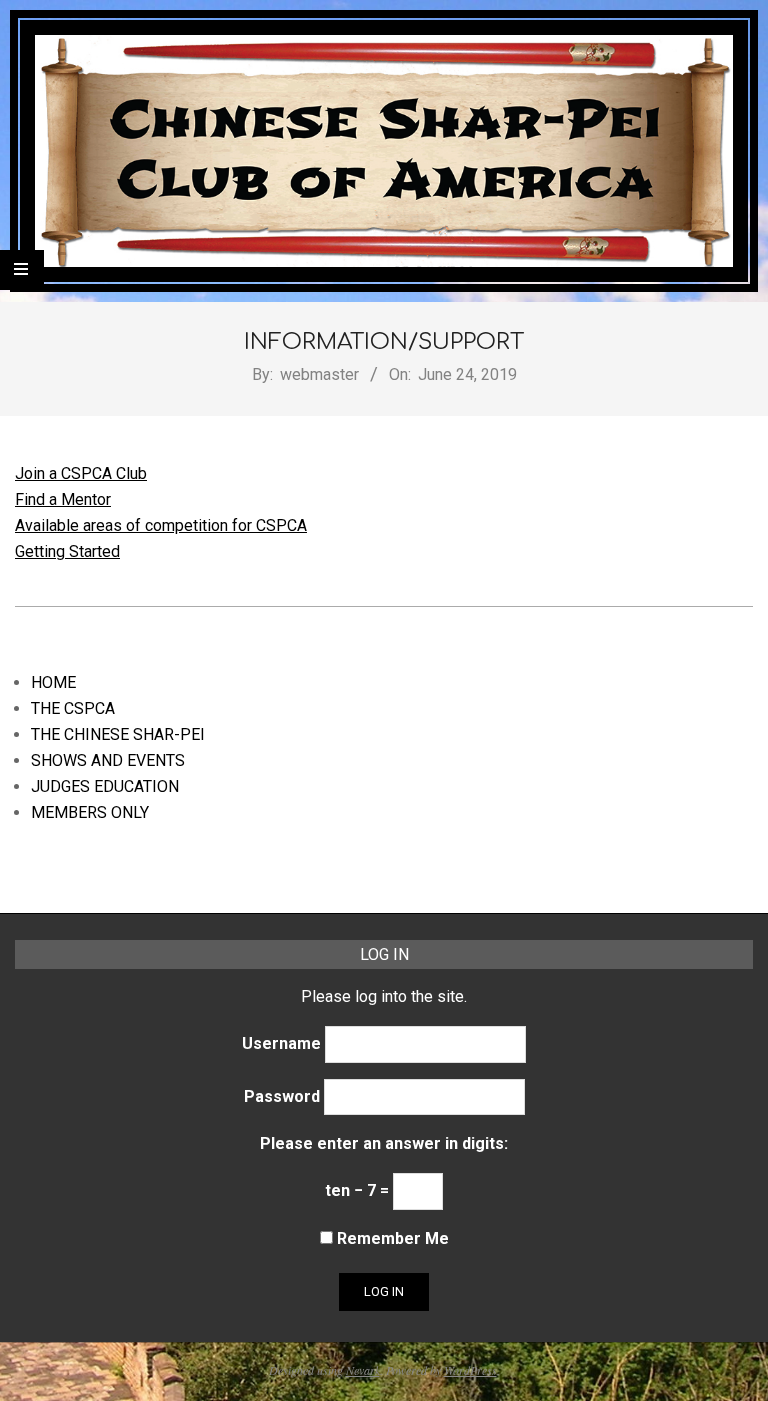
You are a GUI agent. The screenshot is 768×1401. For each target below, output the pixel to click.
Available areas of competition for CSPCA (161, 525)
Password (282, 1096)
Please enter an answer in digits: (384, 1143)
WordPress (470, 1370)
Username (281, 1043)
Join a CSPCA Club (81, 473)
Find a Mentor (63, 499)
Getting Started (67, 551)
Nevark (363, 1370)
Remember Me (391, 1238)
